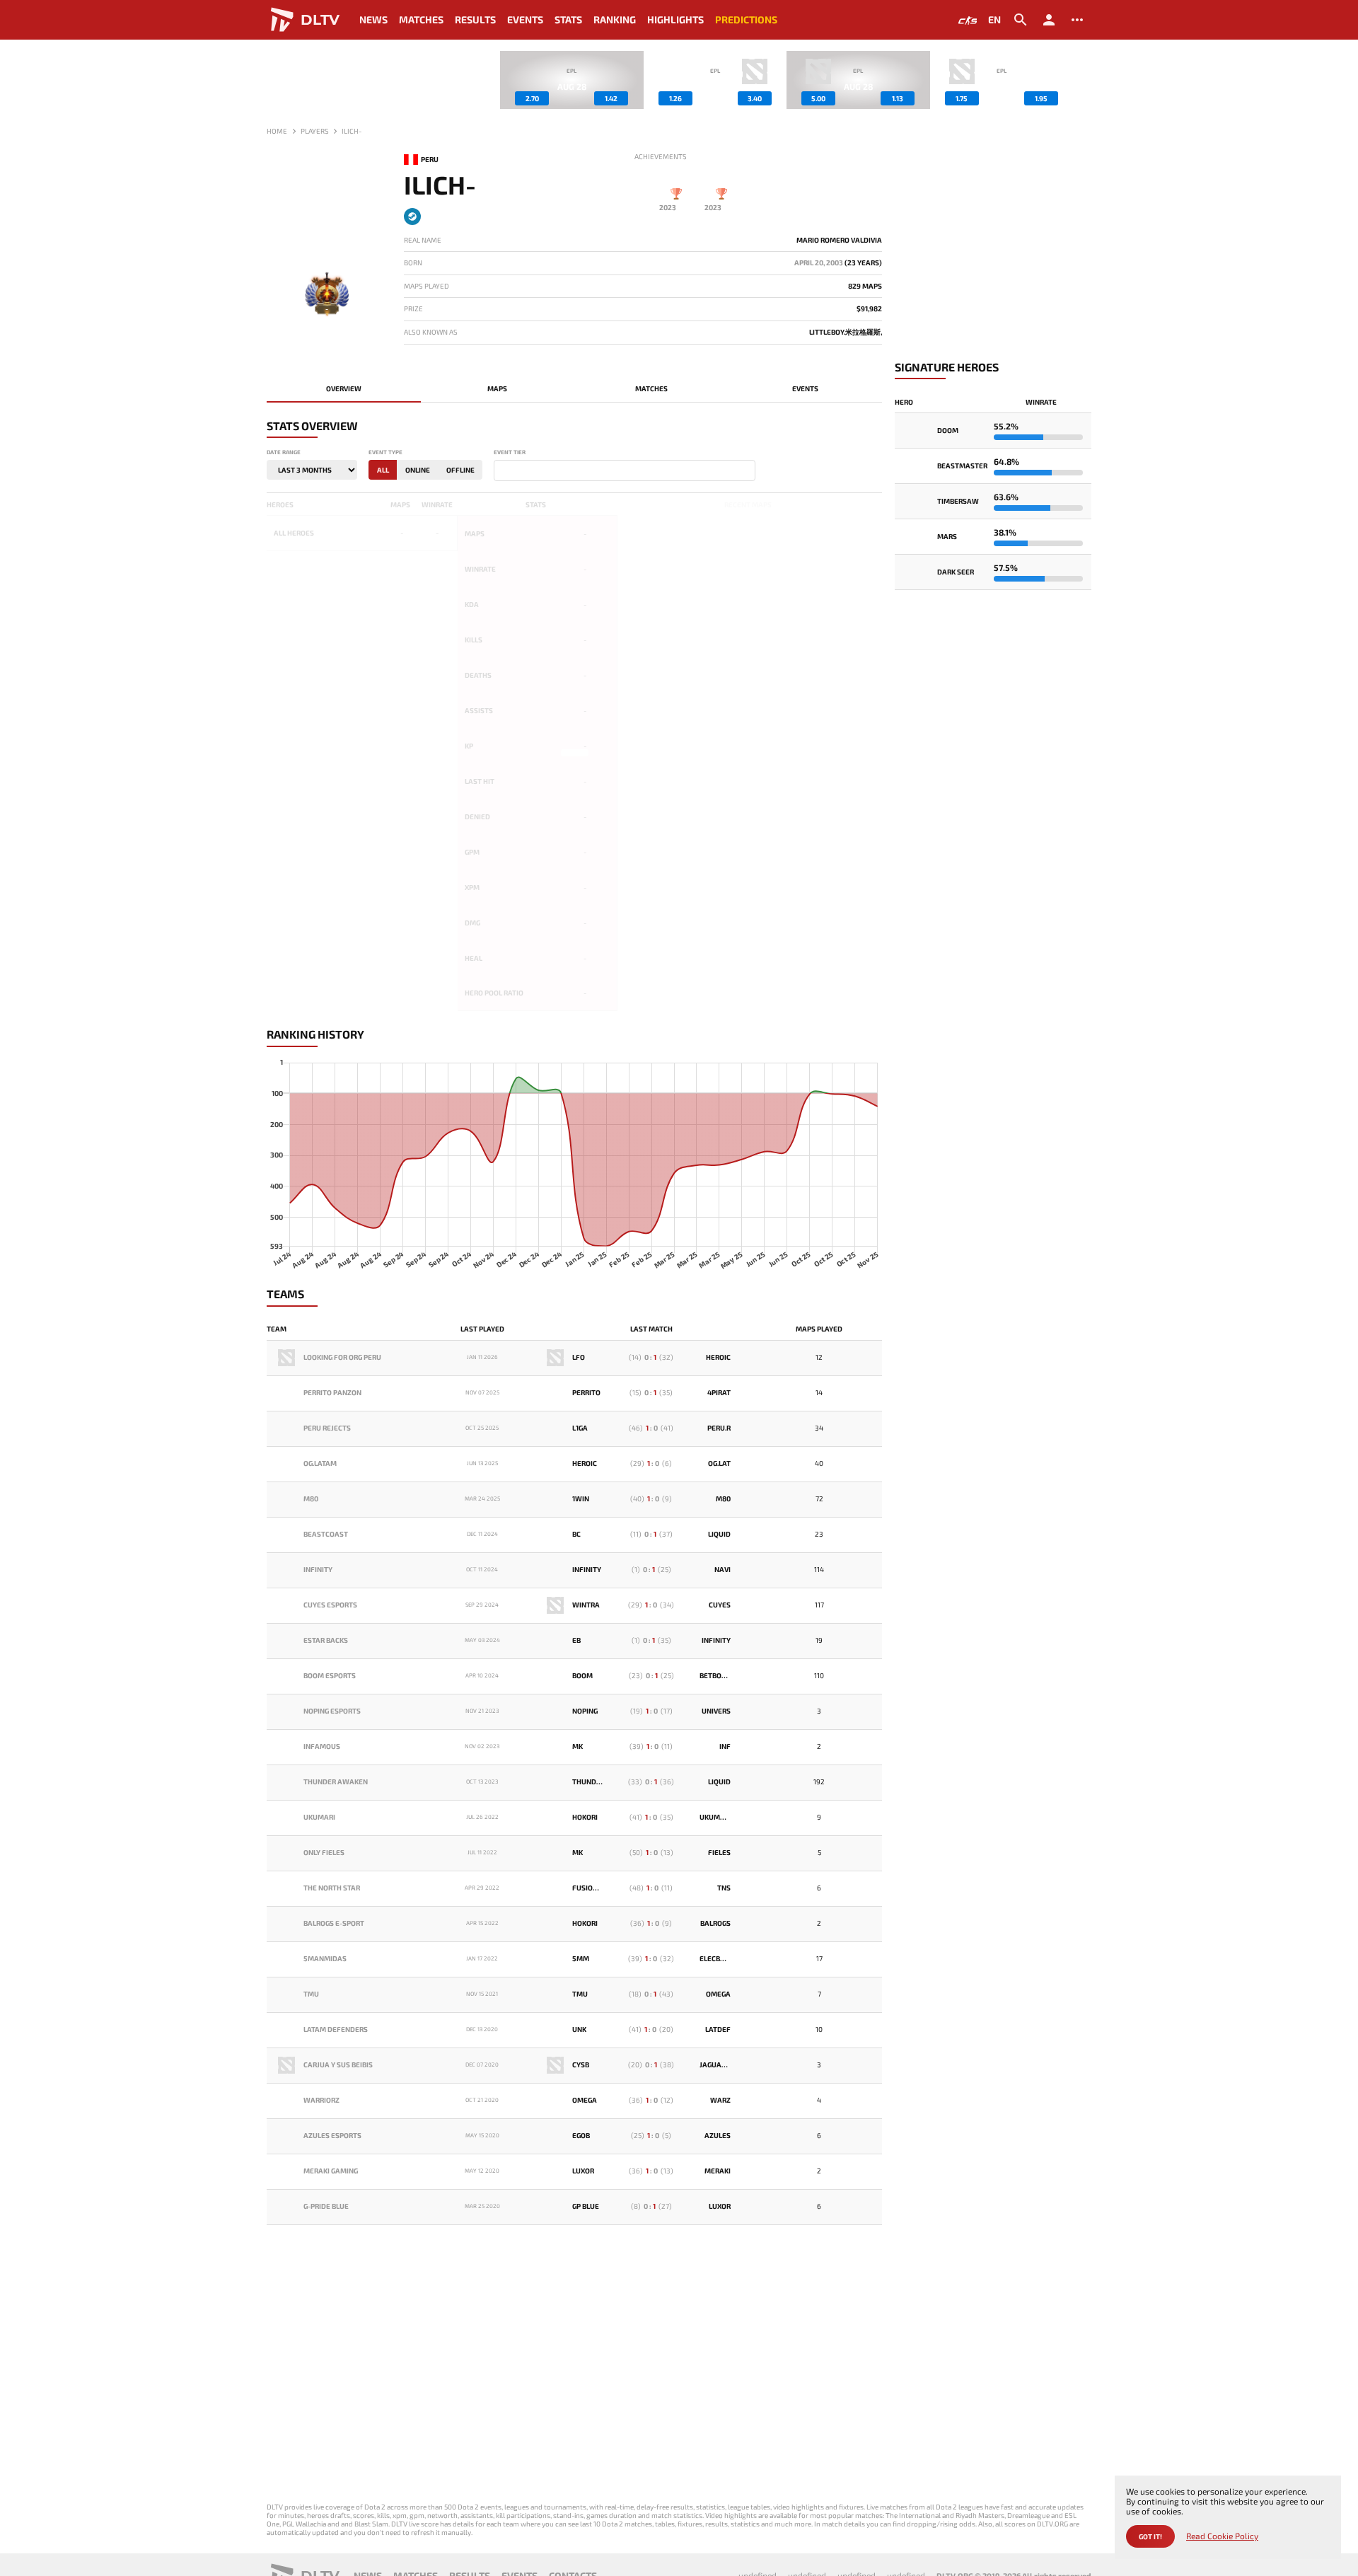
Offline (460, 470)
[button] (1081, 80)
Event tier (510, 452)
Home (277, 131)
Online (418, 470)
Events (525, 19)
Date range (284, 452)
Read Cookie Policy (1222, 2536)
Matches (421, 19)
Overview (344, 388)
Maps (497, 388)
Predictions (746, 19)
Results (475, 19)
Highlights (675, 19)
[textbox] (501, 471)
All (383, 470)
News (373, 19)
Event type (385, 452)
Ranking (615, 19)
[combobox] (625, 470)
